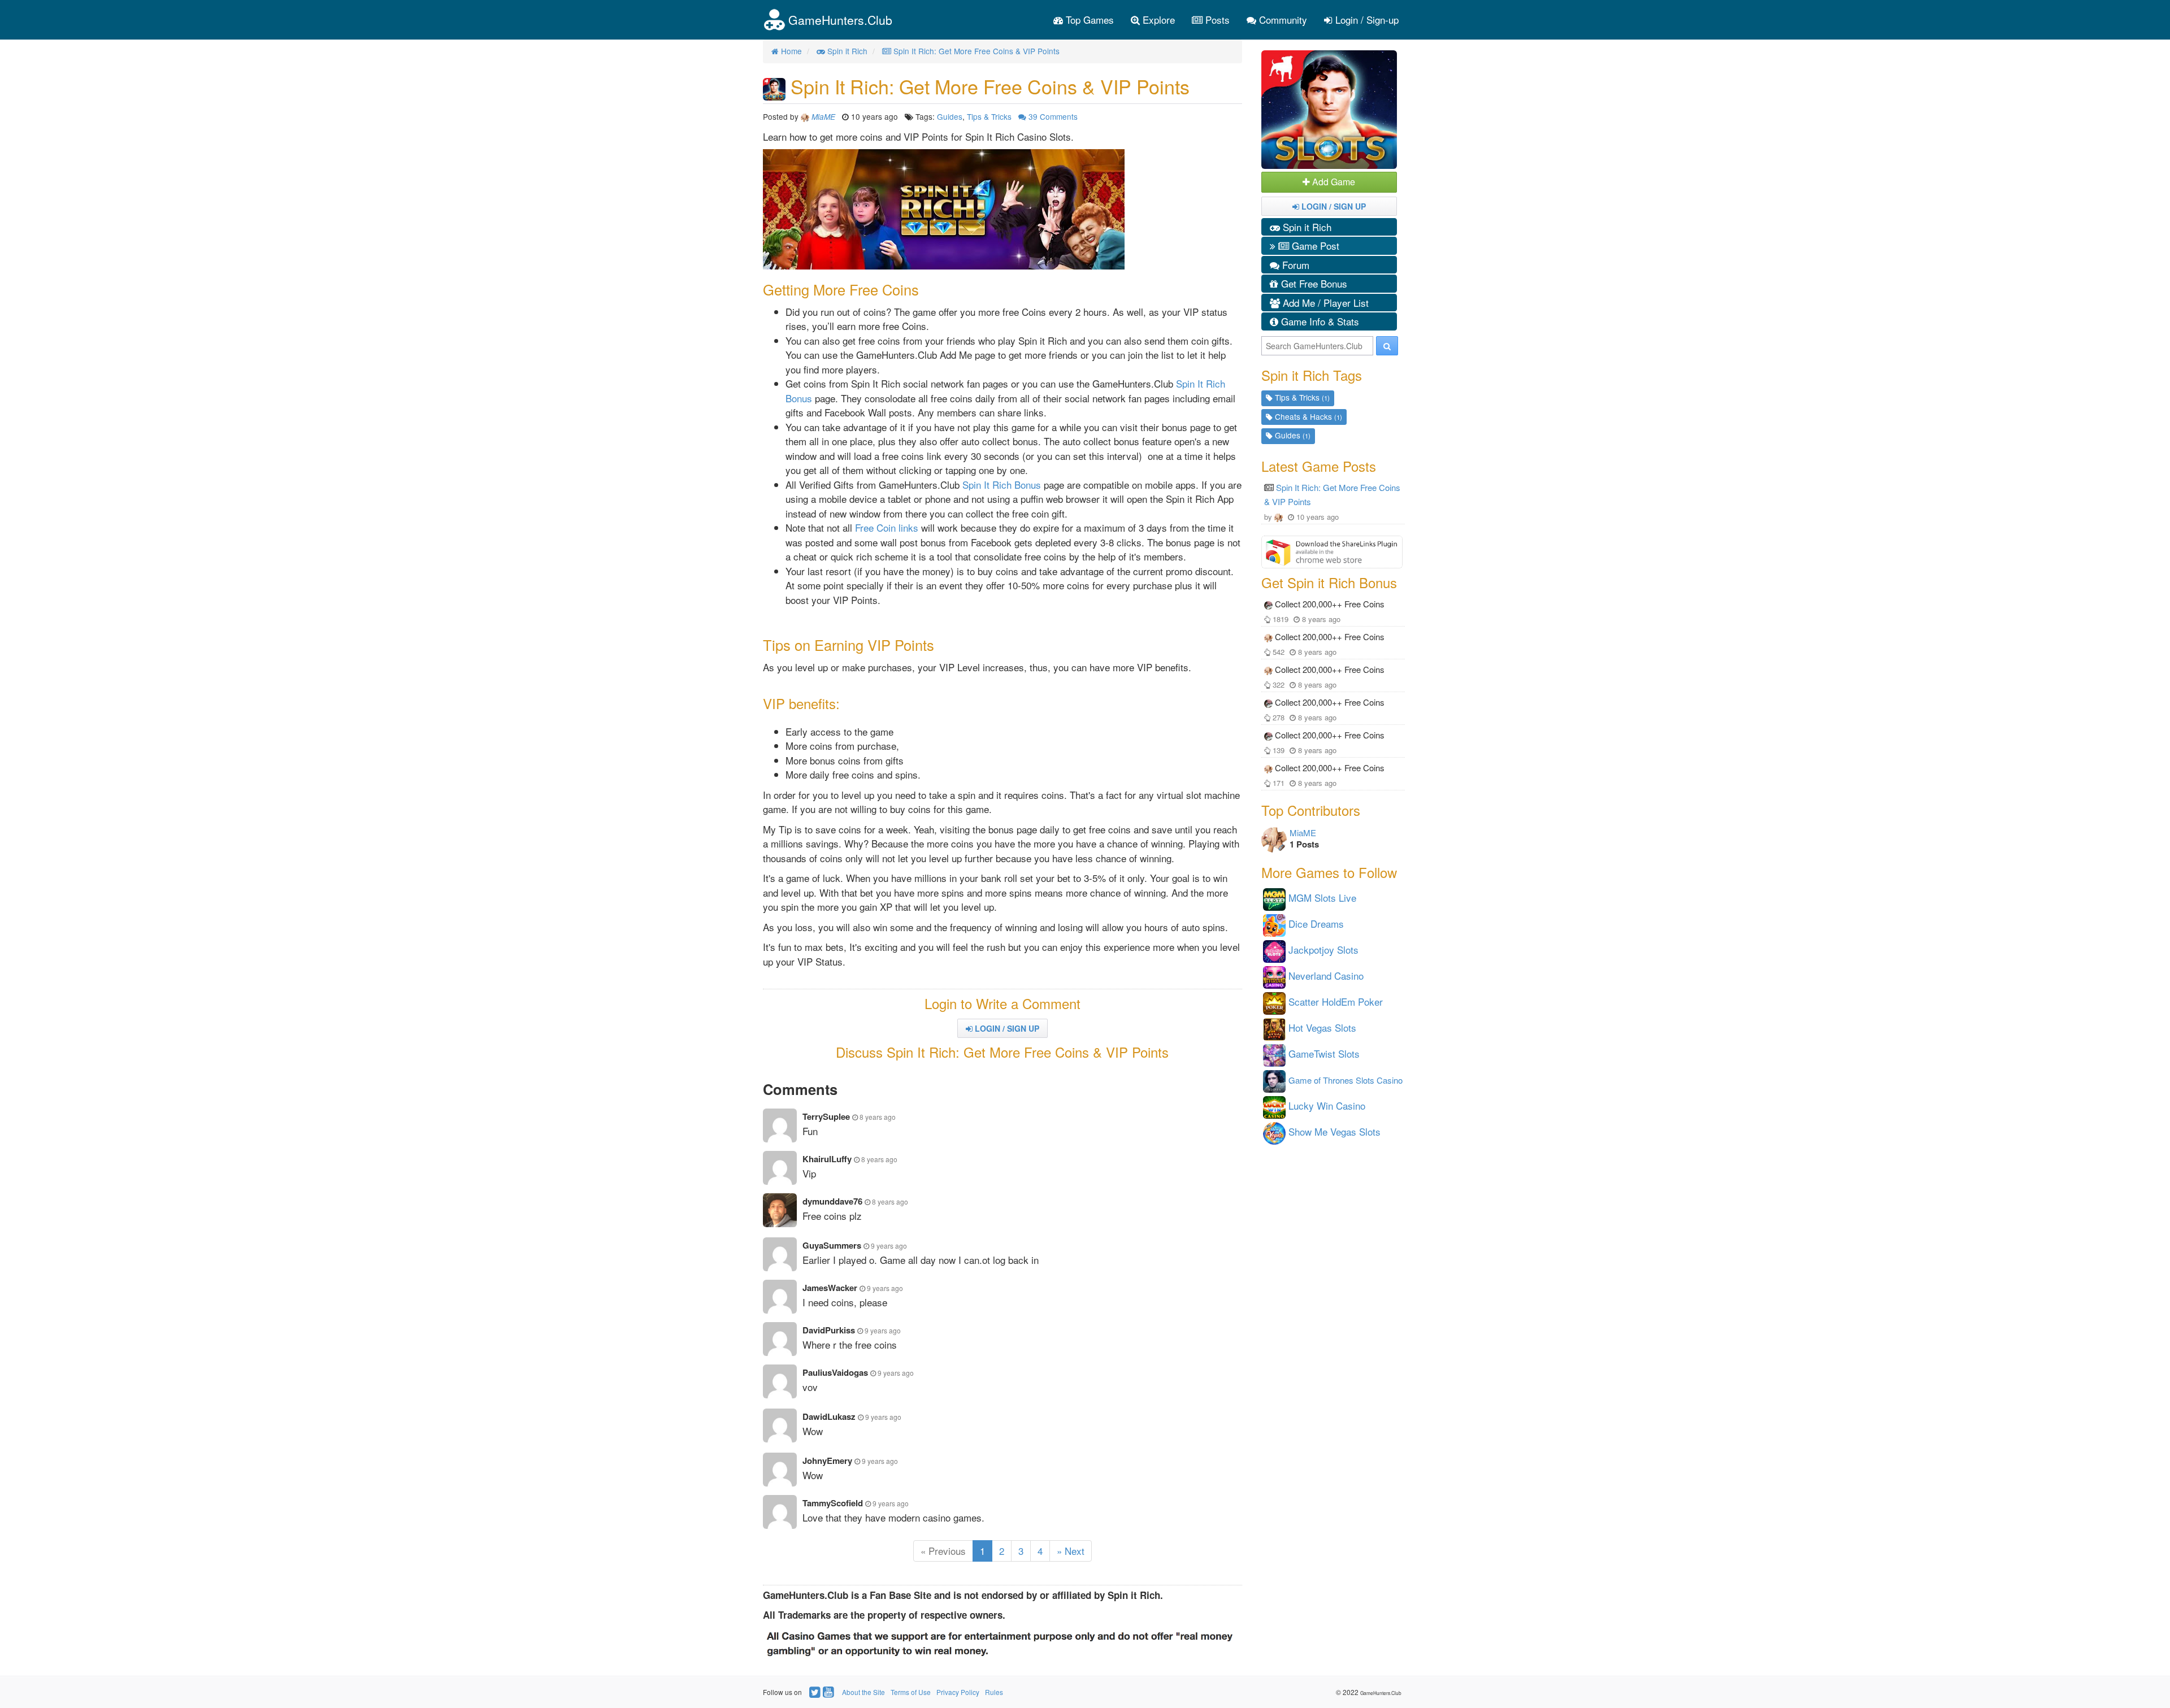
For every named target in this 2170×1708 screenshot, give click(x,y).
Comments (1053, 116)
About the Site (863, 1692)
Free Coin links (887, 527)
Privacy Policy (958, 1692)
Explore (1157, 19)
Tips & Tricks (989, 116)
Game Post (1314, 245)
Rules (994, 1692)
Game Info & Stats (1319, 321)
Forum (1294, 265)
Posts (1216, 19)
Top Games (1088, 19)
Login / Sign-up (1366, 19)
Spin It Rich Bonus (1002, 484)
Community (1282, 19)
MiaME (1303, 833)
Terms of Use (911, 1692)
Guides (950, 116)
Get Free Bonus (1313, 283)
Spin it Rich (1306, 227)
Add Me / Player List (1324, 303)
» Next (1071, 1551)
